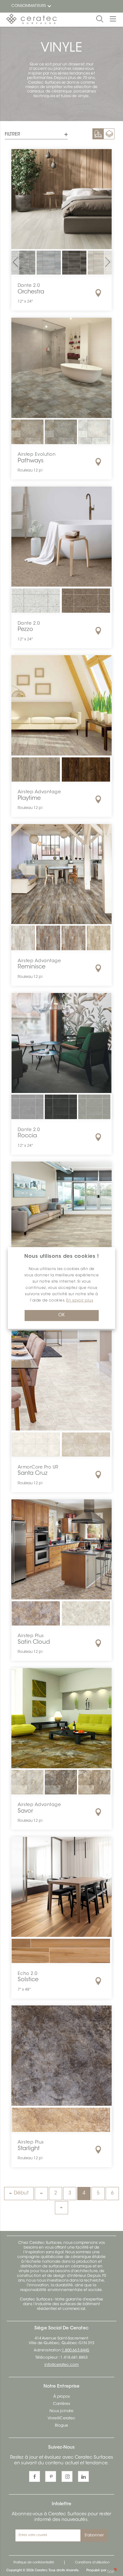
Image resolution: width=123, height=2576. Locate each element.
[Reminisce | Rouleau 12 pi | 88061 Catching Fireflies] (48, 938)
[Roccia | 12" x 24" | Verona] (94, 1111)
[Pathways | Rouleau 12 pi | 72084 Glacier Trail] (94, 436)
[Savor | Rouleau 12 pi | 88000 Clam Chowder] (27, 1786)
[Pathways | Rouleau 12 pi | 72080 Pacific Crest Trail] (27, 436)
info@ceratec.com (62, 2365)
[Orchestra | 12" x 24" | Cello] (23, 263)
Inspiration (98, 134)
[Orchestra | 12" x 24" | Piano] (74, 263)
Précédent (41, 2194)
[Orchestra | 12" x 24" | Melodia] (49, 263)
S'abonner (94, 2535)
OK (61, 1315)
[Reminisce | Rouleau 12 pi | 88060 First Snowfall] (23, 938)
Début (21, 2193)
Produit (109, 134)
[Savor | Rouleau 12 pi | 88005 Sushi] (94, 1786)
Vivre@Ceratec (61, 2418)
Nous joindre (61, 2411)
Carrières (62, 2404)
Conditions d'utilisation (92, 2563)
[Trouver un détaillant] (98, 293)
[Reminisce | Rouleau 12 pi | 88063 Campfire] (99, 938)
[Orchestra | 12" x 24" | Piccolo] (100, 263)
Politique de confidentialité (34, 2563)
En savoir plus (80, 1301)
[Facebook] (35, 2476)
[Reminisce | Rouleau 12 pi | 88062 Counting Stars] (73, 938)
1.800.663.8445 (76, 2350)
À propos (61, 2397)
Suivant (61, 2208)
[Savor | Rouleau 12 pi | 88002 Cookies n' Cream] (61, 1786)
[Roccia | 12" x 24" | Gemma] (27, 1111)
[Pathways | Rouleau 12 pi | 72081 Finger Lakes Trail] (61, 436)
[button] (15, 263)
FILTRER (12, 135)
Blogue (61, 2426)
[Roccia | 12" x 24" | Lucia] (61, 1111)
